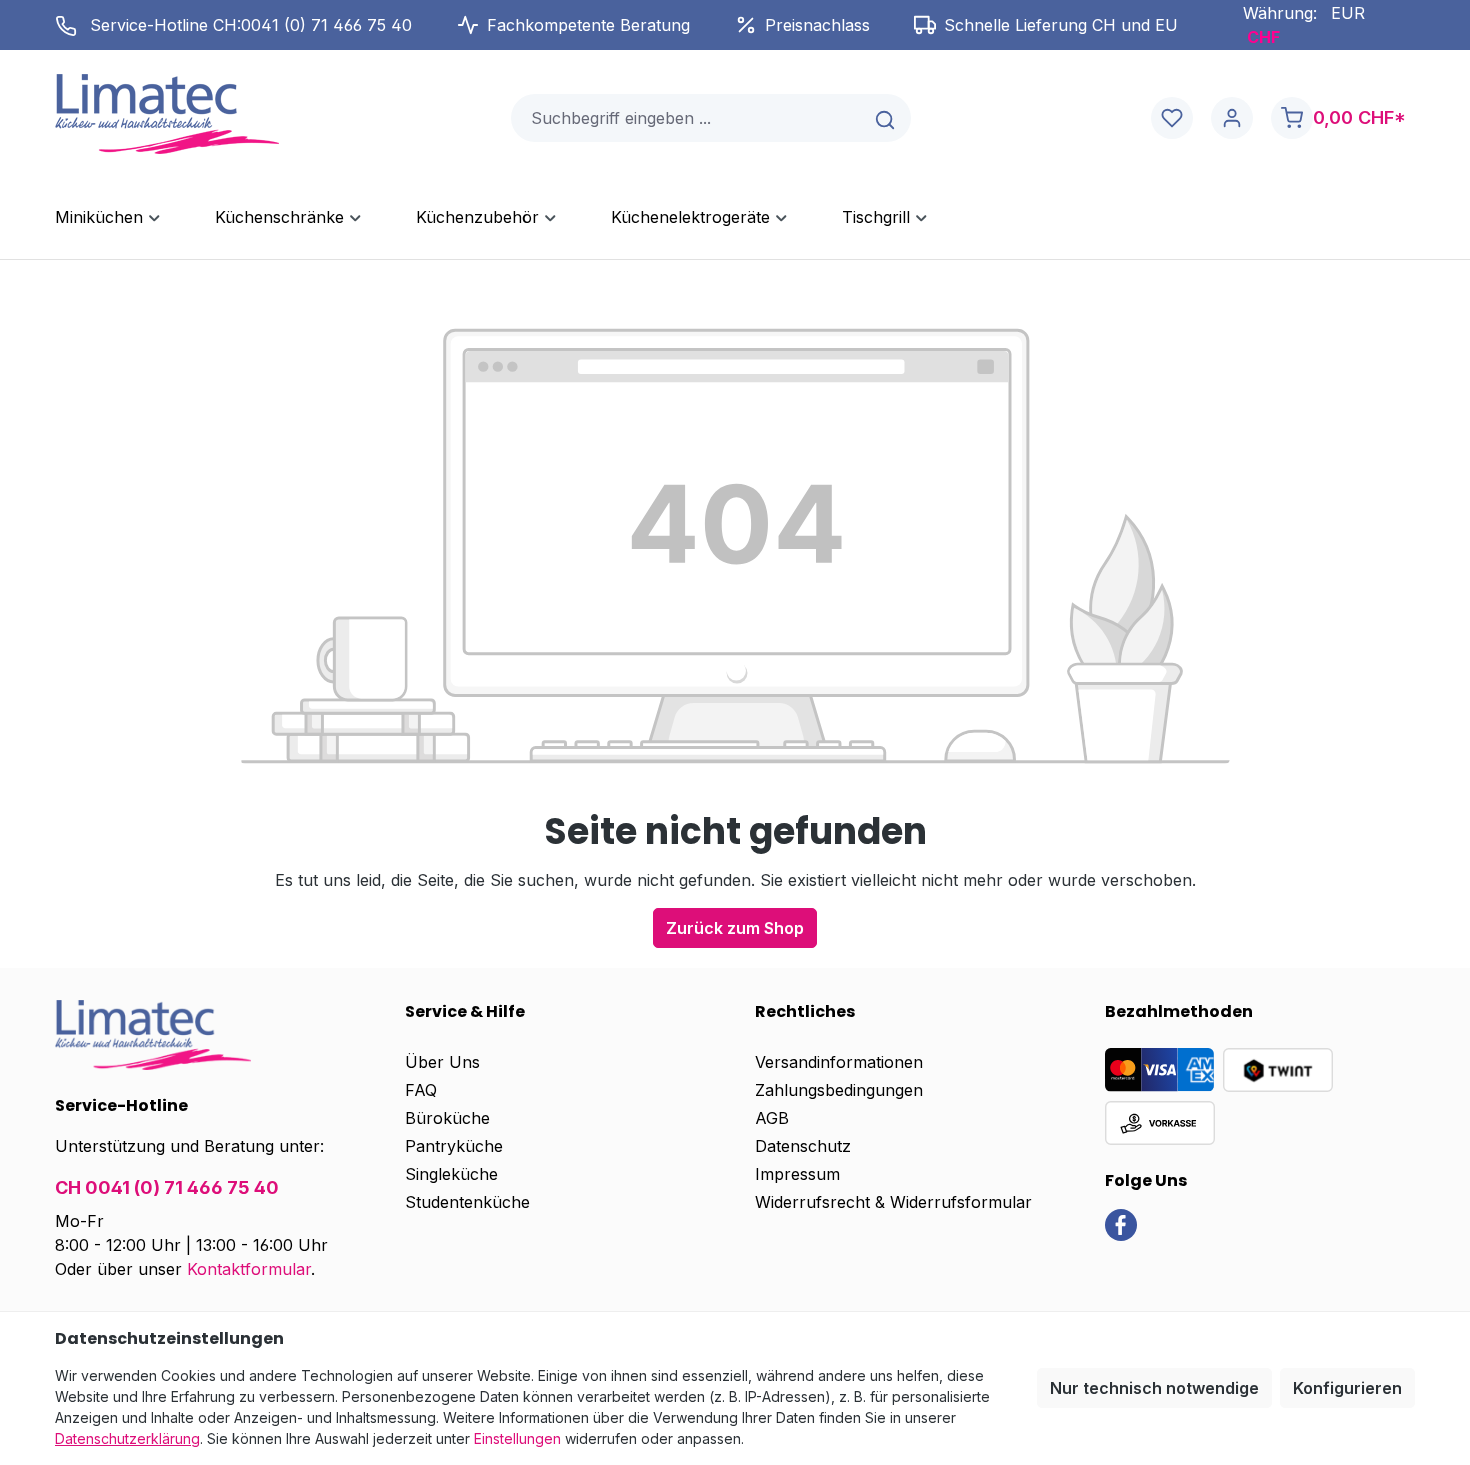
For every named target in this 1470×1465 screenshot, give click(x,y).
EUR (1348, 13)
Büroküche (447, 1118)
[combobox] (687, 118)
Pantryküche (454, 1146)
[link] (1121, 1223)
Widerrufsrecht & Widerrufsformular (893, 1202)
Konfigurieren (1347, 1388)
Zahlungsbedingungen (839, 1090)
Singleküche (451, 1174)
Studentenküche (467, 1202)
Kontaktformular (249, 1269)
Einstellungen (517, 1438)
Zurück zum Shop (735, 928)
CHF (1263, 37)
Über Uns (442, 1062)
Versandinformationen (839, 1062)
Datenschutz (803, 1146)
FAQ (421, 1090)
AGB (772, 1118)
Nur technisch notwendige (1154, 1388)
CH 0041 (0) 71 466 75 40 (167, 1187)
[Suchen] (886, 118)
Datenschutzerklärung (127, 1438)
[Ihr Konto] (1232, 118)
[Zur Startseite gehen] (167, 114)
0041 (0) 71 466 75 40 (326, 25)
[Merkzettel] (1172, 118)
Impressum (797, 1174)
